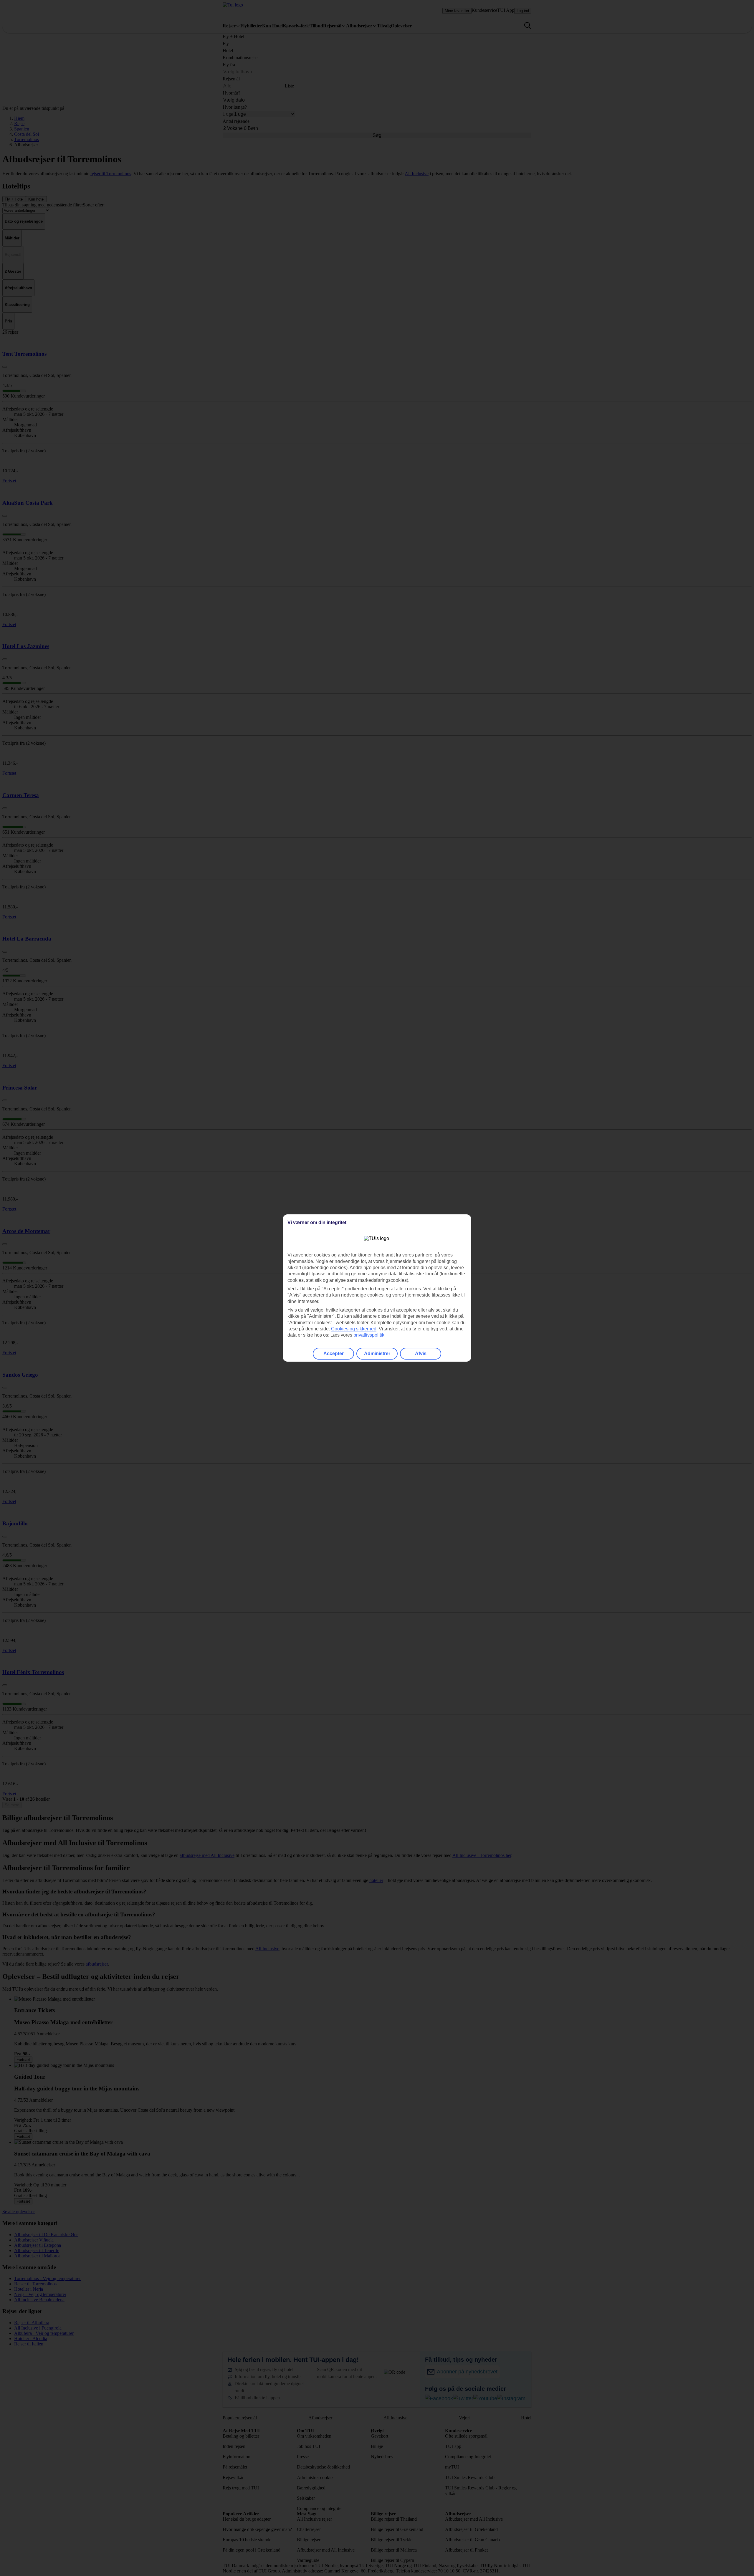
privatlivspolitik (369, 1335)
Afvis (421, 1354)
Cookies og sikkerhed (354, 1329)
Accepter (334, 1354)
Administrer (377, 1354)
